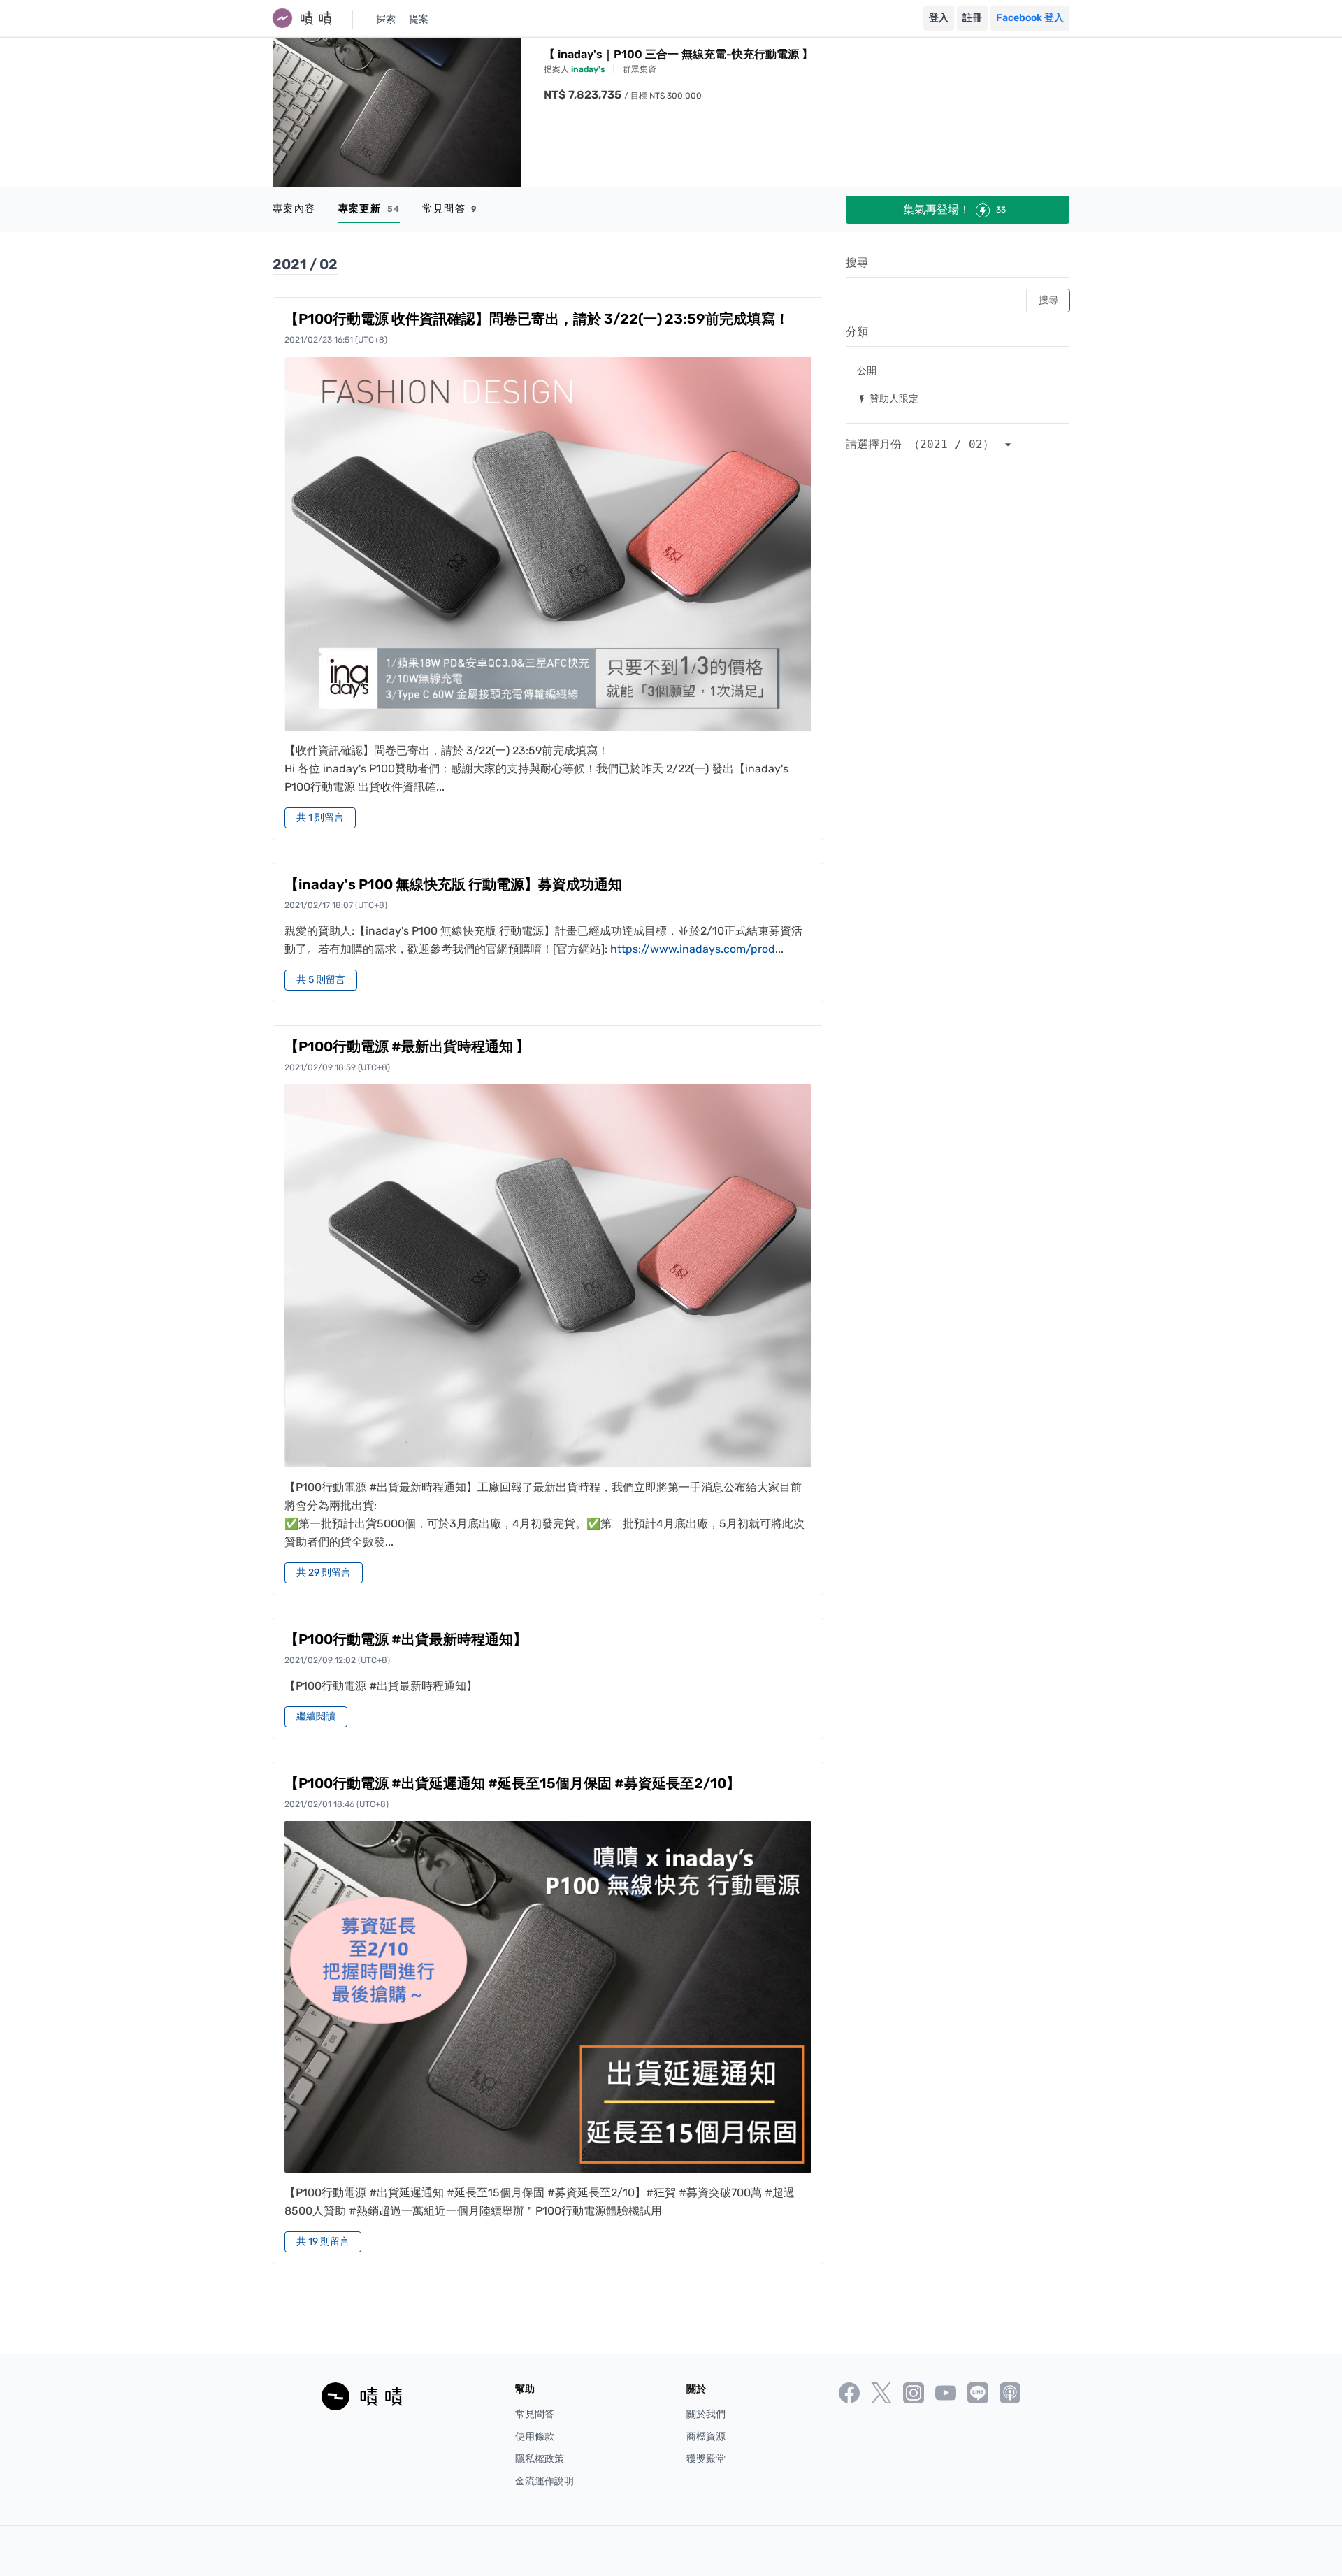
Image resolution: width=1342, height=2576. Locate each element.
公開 (867, 370)
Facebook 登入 (1030, 18)
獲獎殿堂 (706, 2459)
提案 (419, 19)
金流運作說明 (544, 2481)
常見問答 (450, 209)
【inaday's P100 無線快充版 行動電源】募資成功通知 (453, 884)
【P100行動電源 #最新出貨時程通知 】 (407, 1046)
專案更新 (369, 209)
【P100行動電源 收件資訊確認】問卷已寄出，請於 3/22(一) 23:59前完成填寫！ (537, 319)
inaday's (589, 69)
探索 (386, 19)
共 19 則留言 (323, 2242)
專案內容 (294, 209)
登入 (939, 18)
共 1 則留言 (320, 818)
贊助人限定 (888, 398)
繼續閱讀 (316, 1717)
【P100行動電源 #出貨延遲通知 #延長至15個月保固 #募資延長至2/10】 (512, 1783)
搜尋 (857, 262)
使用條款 (535, 2437)
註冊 (972, 18)
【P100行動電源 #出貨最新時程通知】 (406, 1639)
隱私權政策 (540, 2459)
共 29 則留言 (324, 1573)
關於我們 (706, 2414)
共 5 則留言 (321, 980)
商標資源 (706, 2437)
